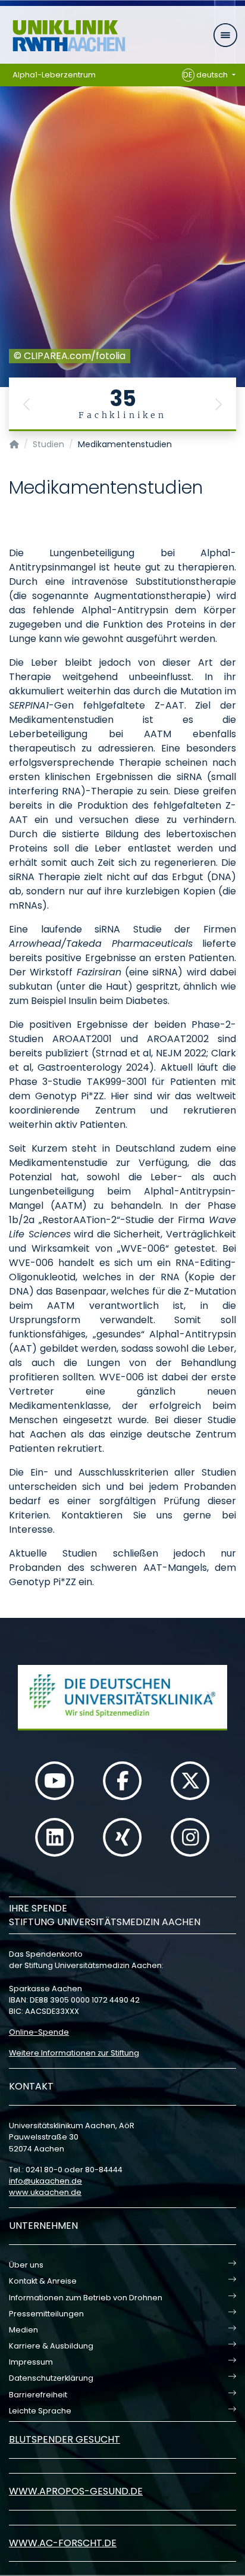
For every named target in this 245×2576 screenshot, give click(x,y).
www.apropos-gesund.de (76, 2491)
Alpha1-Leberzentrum (54, 75)
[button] (27, 404)
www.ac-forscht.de (63, 2543)
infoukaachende (45, 2181)
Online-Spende (39, 2032)
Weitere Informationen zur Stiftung (74, 2053)
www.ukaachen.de (45, 2192)
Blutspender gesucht (65, 2439)
